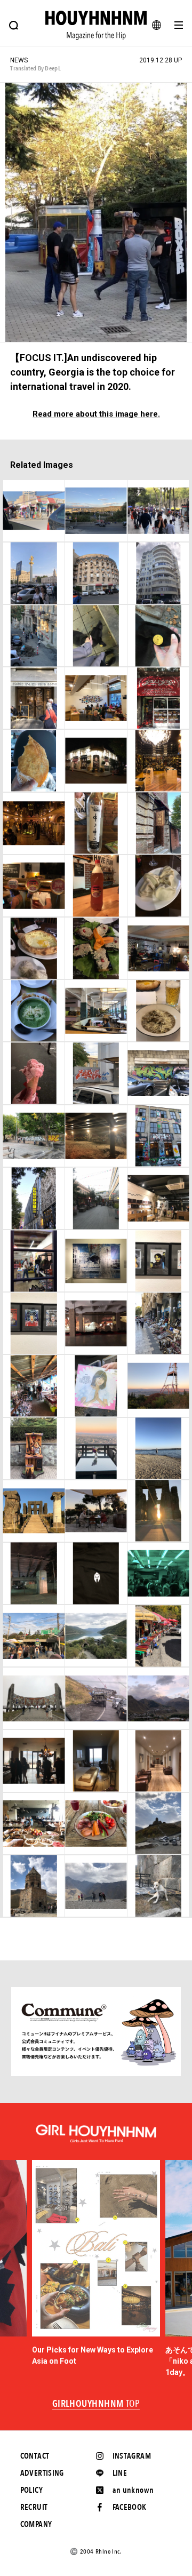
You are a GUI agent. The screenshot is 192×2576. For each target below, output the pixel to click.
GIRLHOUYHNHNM (96, 2404)
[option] (96, 2263)
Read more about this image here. (96, 414)
